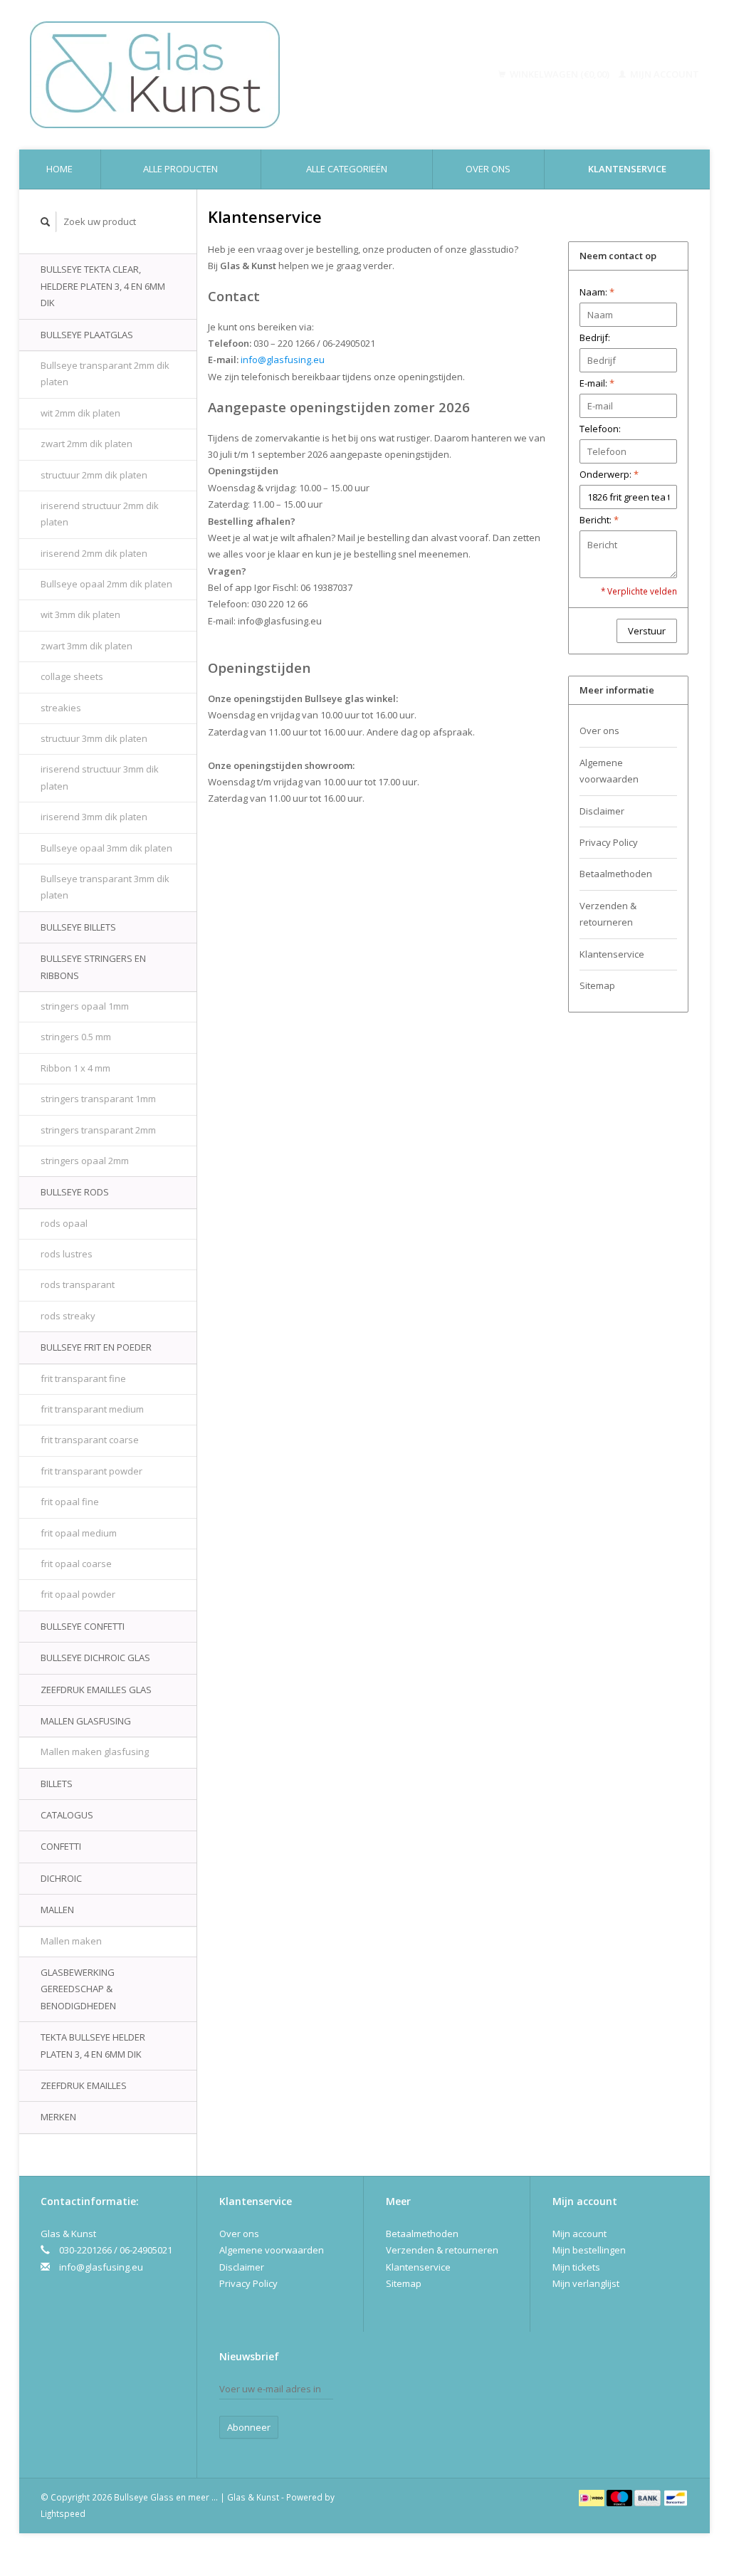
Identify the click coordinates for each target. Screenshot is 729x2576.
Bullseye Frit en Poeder (96, 1347)
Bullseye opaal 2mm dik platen (106, 584)
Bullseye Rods (75, 1192)
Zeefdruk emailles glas (96, 1690)
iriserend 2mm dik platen (94, 553)
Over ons (488, 169)
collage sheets (72, 676)
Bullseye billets (78, 927)
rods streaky (68, 1316)
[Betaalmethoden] (593, 2497)
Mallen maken (71, 1941)
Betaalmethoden (616, 874)
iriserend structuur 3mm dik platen (100, 777)
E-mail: (597, 383)
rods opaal (64, 1223)
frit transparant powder (91, 1471)
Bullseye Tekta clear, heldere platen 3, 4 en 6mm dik (103, 286)
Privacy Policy (609, 842)
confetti (61, 1846)
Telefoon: (600, 429)
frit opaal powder (78, 1594)
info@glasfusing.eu (101, 2267)
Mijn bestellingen (589, 2250)
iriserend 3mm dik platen (94, 817)
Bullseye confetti (83, 1626)
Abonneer (249, 2427)
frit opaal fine (70, 1502)
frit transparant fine (83, 1378)
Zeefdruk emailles (84, 2085)
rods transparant (78, 1284)
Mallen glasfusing (86, 1721)
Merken (58, 2117)
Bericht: (599, 520)
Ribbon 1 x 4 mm (75, 1068)
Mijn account (664, 74)
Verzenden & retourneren (608, 914)
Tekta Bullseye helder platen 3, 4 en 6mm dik (93, 2045)
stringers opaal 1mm (85, 1006)
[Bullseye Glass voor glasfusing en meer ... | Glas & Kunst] (215, 75)
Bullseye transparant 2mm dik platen (105, 373)
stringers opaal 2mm (85, 1161)
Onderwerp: (609, 474)
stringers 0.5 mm (76, 1037)
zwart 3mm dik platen (86, 646)
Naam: (597, 292)
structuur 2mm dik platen (94, 475)
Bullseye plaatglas (87, 335)
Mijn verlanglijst (586, 2283)
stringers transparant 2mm (98, 1130)
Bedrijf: (595, 337)
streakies (61, 708)
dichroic (61, 1878)
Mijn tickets (576, 2267)
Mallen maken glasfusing (95, 1752)
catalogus (67, 1815)
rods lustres (67, 1254)
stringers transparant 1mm (98, 1099)
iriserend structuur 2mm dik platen (100, 514)
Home (59, 169)
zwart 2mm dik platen (86, 444)
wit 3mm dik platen (80, 614)
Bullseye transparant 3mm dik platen (105, 887)
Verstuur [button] (647, 631)
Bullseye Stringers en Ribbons (93, 967)
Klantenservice (627, 169)
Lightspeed (63, 2513)
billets (57, 1784)
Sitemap (597, 985)
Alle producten (180, 169)
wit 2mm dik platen (80, 413)
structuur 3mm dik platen (94, 738)
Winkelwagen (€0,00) (560, 74)
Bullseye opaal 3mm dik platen (106, 848)
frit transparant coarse (90, 1440)
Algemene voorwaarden (609, 771)
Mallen (57, 1910)
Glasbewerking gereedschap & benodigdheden (78, 1989)
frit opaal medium (79, 1533)
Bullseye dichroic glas (95, 1658)
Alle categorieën (347, 169)
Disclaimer (602, 811)
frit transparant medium (92, 1409)
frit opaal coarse (76, 1564)
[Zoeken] (46, 222)
